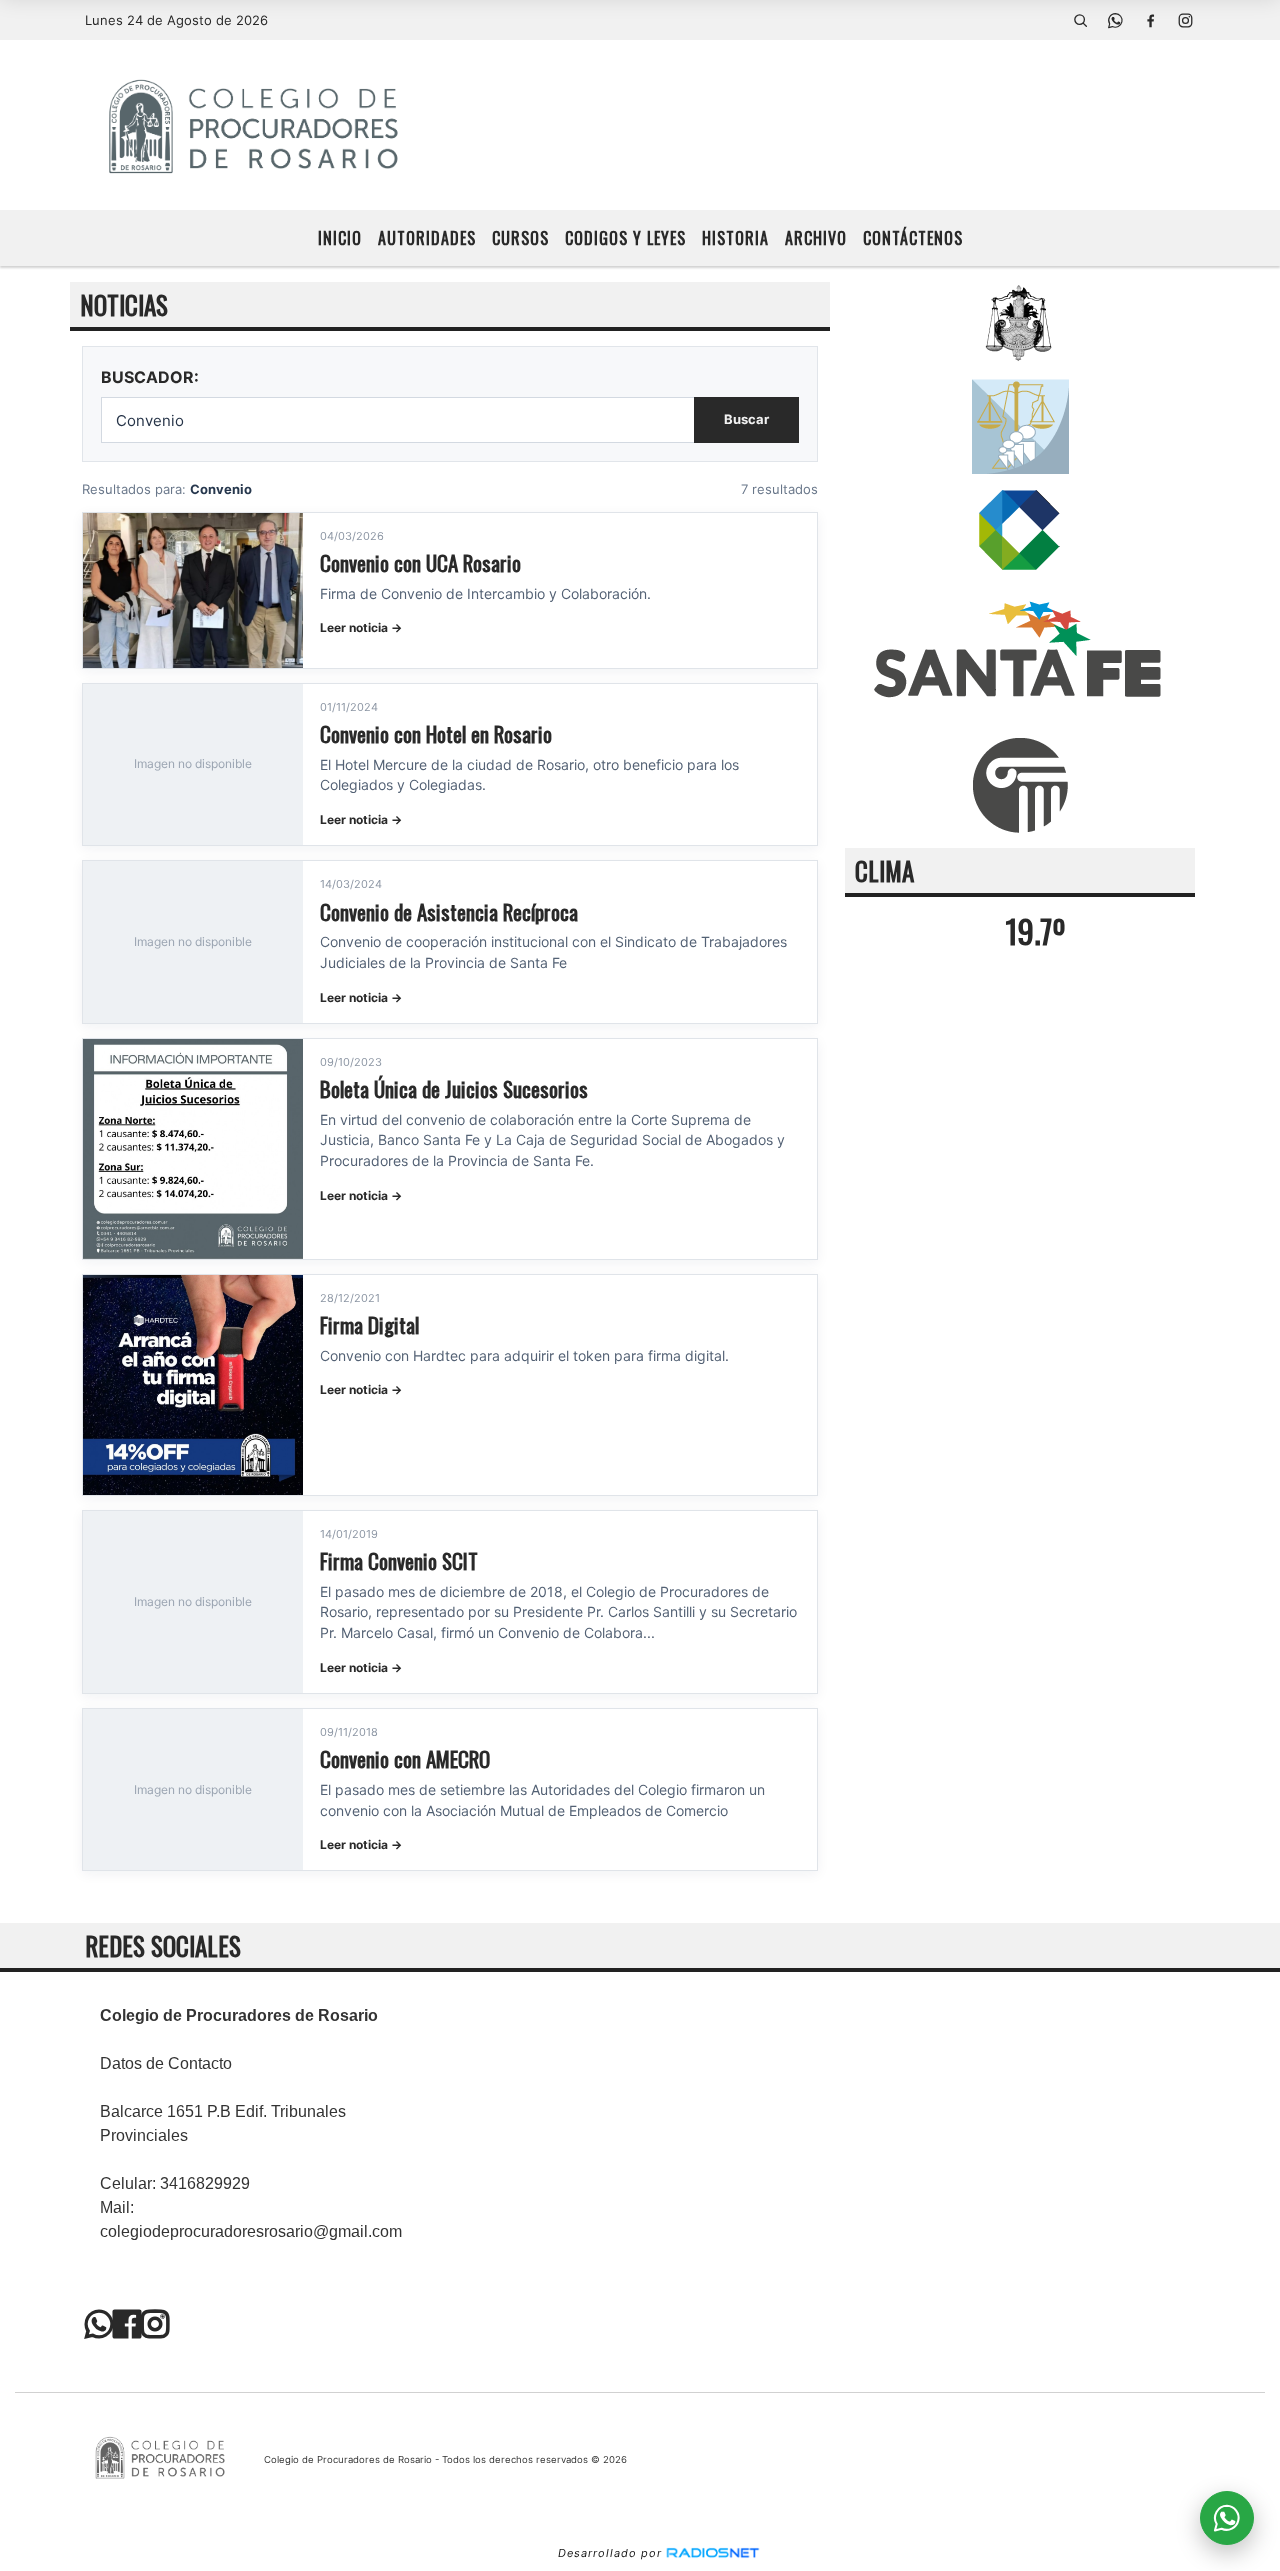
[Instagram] (1185, 20)
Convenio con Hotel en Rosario (436, 733)
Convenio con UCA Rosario (420, 562)
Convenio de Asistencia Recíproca (449, 911)
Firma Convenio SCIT (399, 1560)
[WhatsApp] (1115, 20)
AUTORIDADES (427, 238)
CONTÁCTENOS (913, 238)
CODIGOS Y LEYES (625, 238)
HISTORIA (735, 238)
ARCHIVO (816, 238)
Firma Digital (369, 1324)
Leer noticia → (361, 627)
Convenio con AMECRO (405, 1758)
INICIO (340, 238)
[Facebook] (1150, 20)
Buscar (746, 419)
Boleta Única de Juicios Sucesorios (454, 1088)
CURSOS (520, 238)
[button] (1080, 20)
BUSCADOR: (150, 377)
